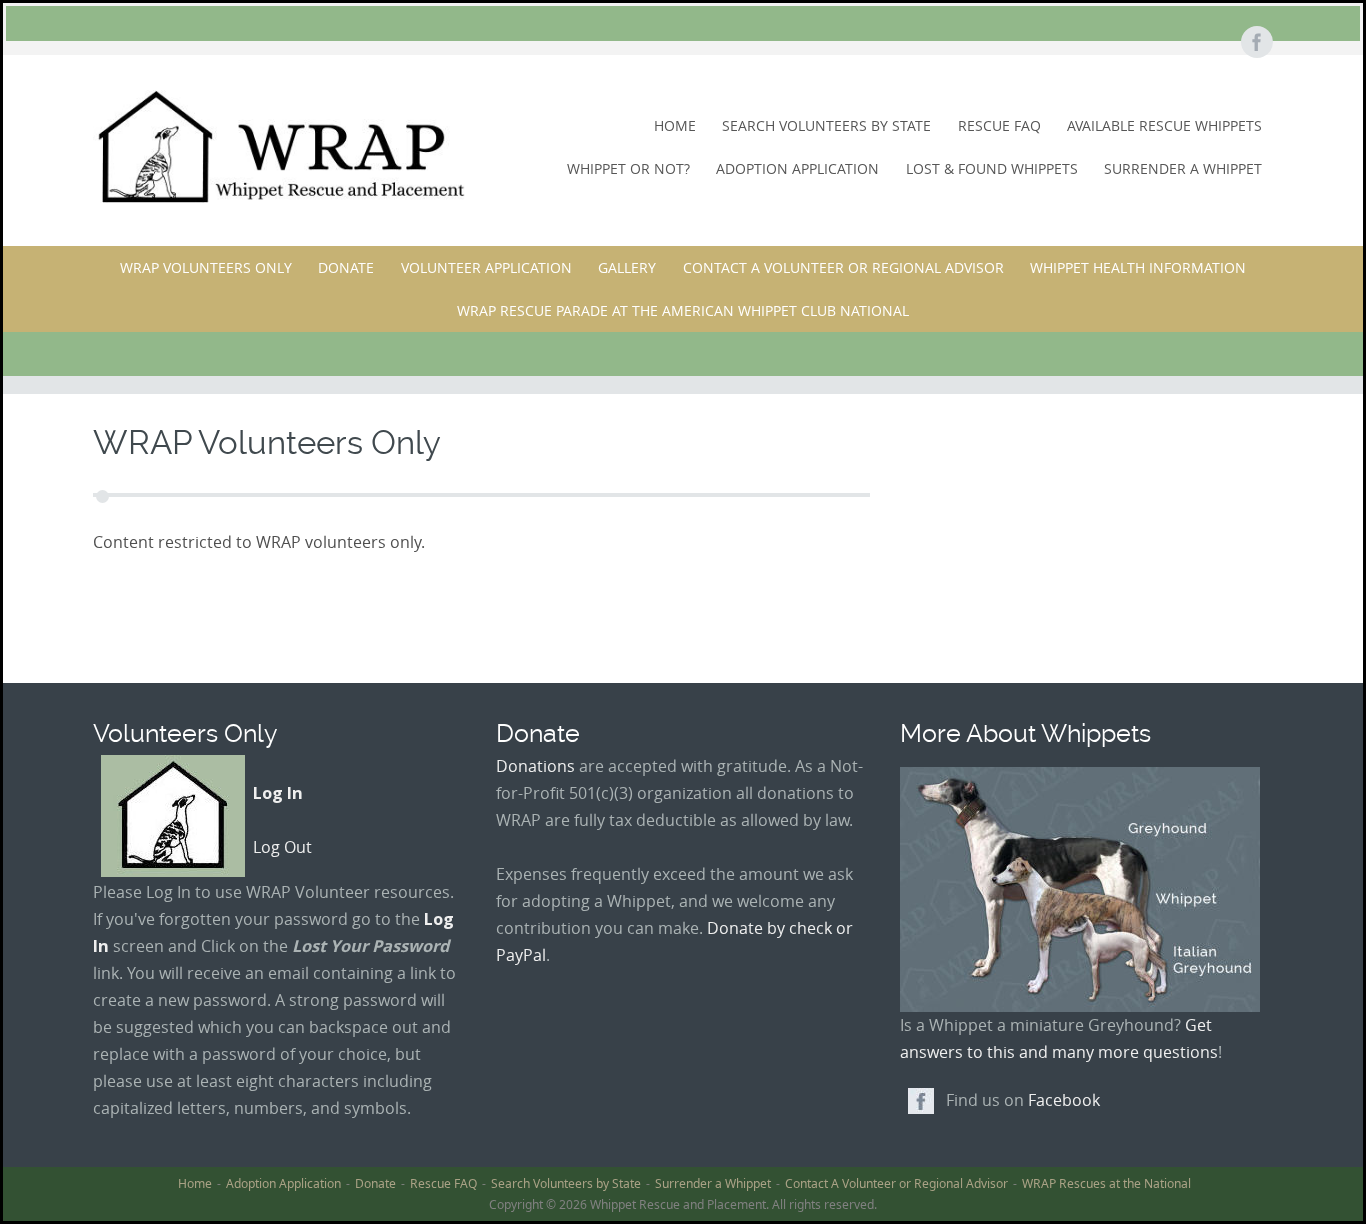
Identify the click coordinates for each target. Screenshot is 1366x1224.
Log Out (282, 847)
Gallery (627, 267)
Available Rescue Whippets (1164, 125)
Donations (535, 766)
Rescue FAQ (999, 125)
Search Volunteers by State (826, 125)
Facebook (1064, 1100)
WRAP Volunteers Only (206, 267)
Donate (346, 267)
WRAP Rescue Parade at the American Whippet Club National (683, 310)
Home (675, 125)
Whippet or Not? (628, 168)
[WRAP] (279, 146)
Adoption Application (797, 168)
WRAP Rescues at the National (1106, 1183)
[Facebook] (1256, 43)
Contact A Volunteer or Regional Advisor (843, 267)
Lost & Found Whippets (992, 168)
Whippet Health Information (1138, 267)
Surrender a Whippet (1183, 168)
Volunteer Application (486, 267)
